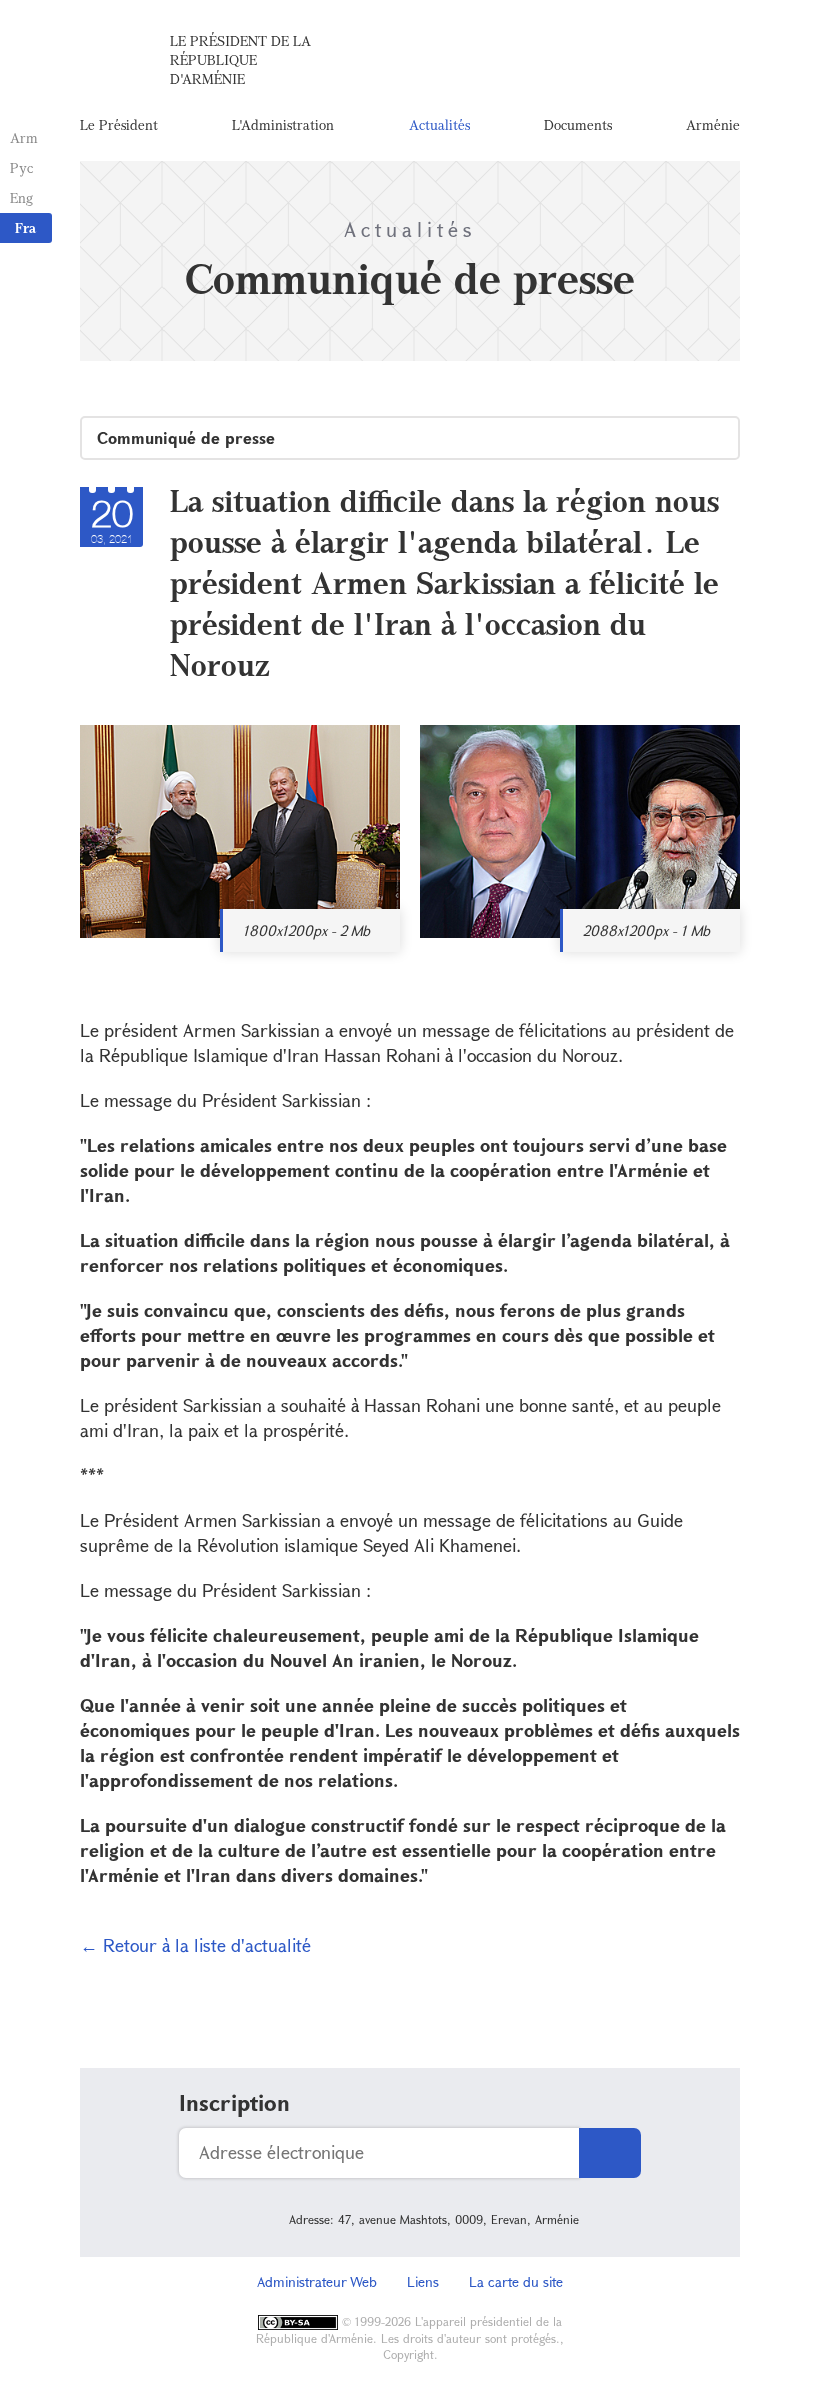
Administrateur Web (317, 2281)
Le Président (119, 124)
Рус (21, 167)
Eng (21, 197)
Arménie (713, 124)
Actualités (439, 124)
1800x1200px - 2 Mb (306, 930)
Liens (423, 2281)
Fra (25, 227)
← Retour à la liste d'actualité (195, 1945)
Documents (578, 124)
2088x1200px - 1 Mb (646, 930)
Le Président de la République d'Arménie (240, 59)
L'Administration (283, 124)
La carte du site (516, 2281)
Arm (24, 137)
